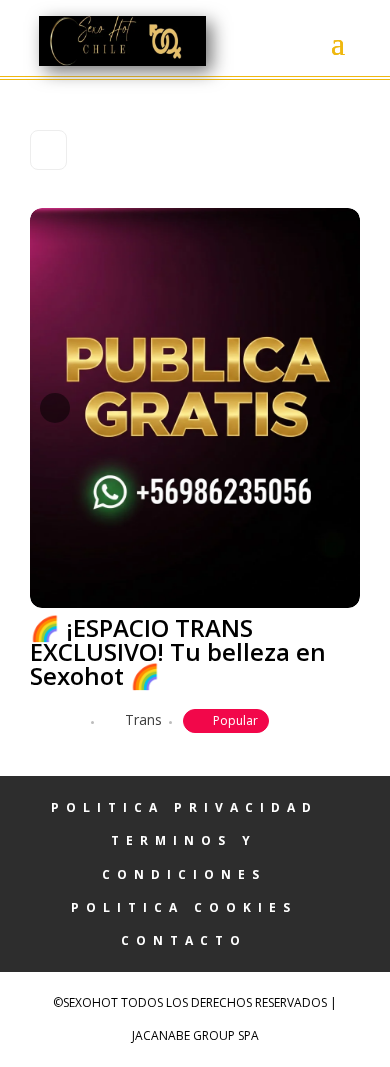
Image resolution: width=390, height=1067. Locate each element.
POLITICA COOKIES (184, 907)
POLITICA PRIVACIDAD (184, 807)
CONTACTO (184, 940)
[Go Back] (48, 150)
